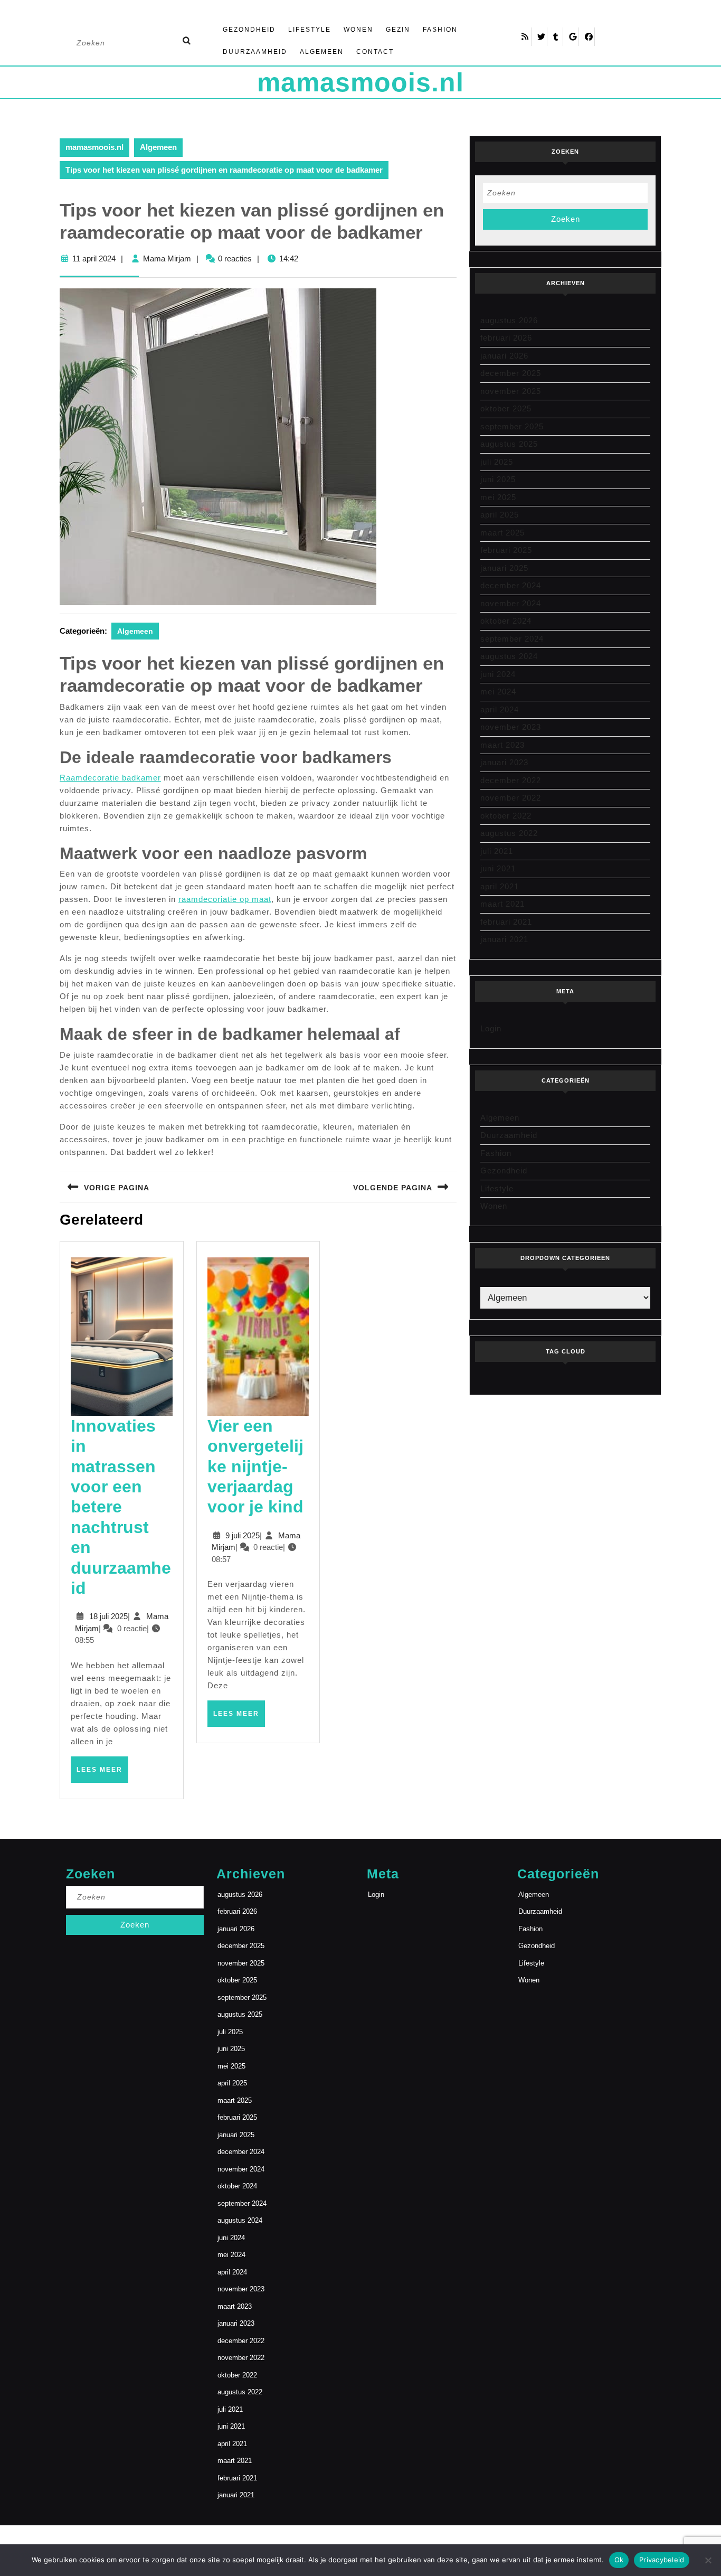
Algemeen (322, 52)
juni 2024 (498, 674)
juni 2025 (498, 479)
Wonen (358, 30)
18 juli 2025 (108, 1616)
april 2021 (500, 886)
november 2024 (511, 603)
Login (491, 1028)
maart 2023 (502, 745)
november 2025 (511, 391)
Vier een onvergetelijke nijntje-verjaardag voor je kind (255, 1466)
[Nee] (708, 2560)
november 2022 (511, 798)
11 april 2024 (94, 258)
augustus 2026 (509, 320)
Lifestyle (310, 30)
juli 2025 (497, 462)
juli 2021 (497, 851)
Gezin (398, 30)
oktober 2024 (506, 621)
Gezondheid (249, 30)
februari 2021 (506, 922)
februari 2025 (506, 550)
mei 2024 (498, 692)
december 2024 (511, 585)
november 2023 (511, 727)
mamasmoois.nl (360, 82)
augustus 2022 (509, 833)
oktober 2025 (506, 408)
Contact (375, 52)
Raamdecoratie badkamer (110, 778)
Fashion (440, 30)
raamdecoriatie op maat (225, 899)
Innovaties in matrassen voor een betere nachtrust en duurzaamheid (121, 1507)
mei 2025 (498, 497)
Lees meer (102, 1774)
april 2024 (500, 709)
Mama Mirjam (167, 258)
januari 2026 (504, 356)
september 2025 (512, 426)
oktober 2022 (506, 816)
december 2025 (511, 373)
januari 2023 (504, 762)
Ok (619, 2560)
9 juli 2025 (243, 1535)
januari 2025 (504, 568)
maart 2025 (502, 533)
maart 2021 (502, 904)
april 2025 (500, 515)
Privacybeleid (662, 2560)
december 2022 (511, 780)
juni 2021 (498, 868)
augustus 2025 (509, 444)
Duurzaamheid (255, 52)
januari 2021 (504, 939)
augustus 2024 (509, 656)
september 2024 (512, 639)
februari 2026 (506, 338)
